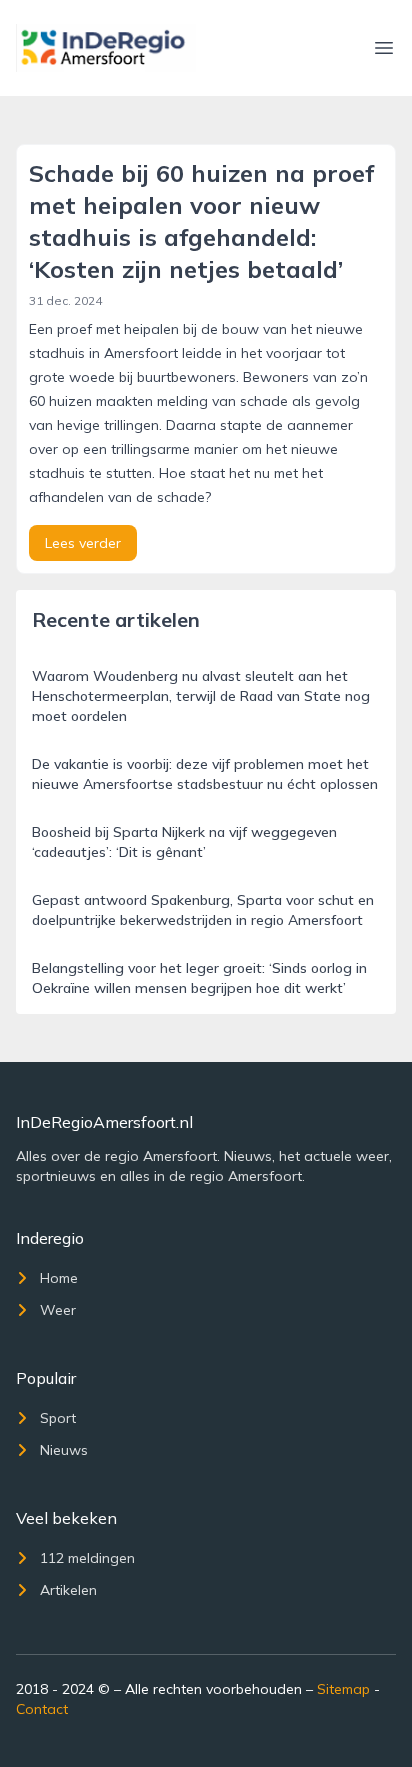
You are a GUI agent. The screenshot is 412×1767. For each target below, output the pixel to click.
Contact (42, 1709)
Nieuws (64, 1450)
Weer (58, 1310)
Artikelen (68, 1590)
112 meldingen (87, 1558)
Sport (58, 1418)
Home (59, 1278)
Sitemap (343, 1689)
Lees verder (83, 543)
